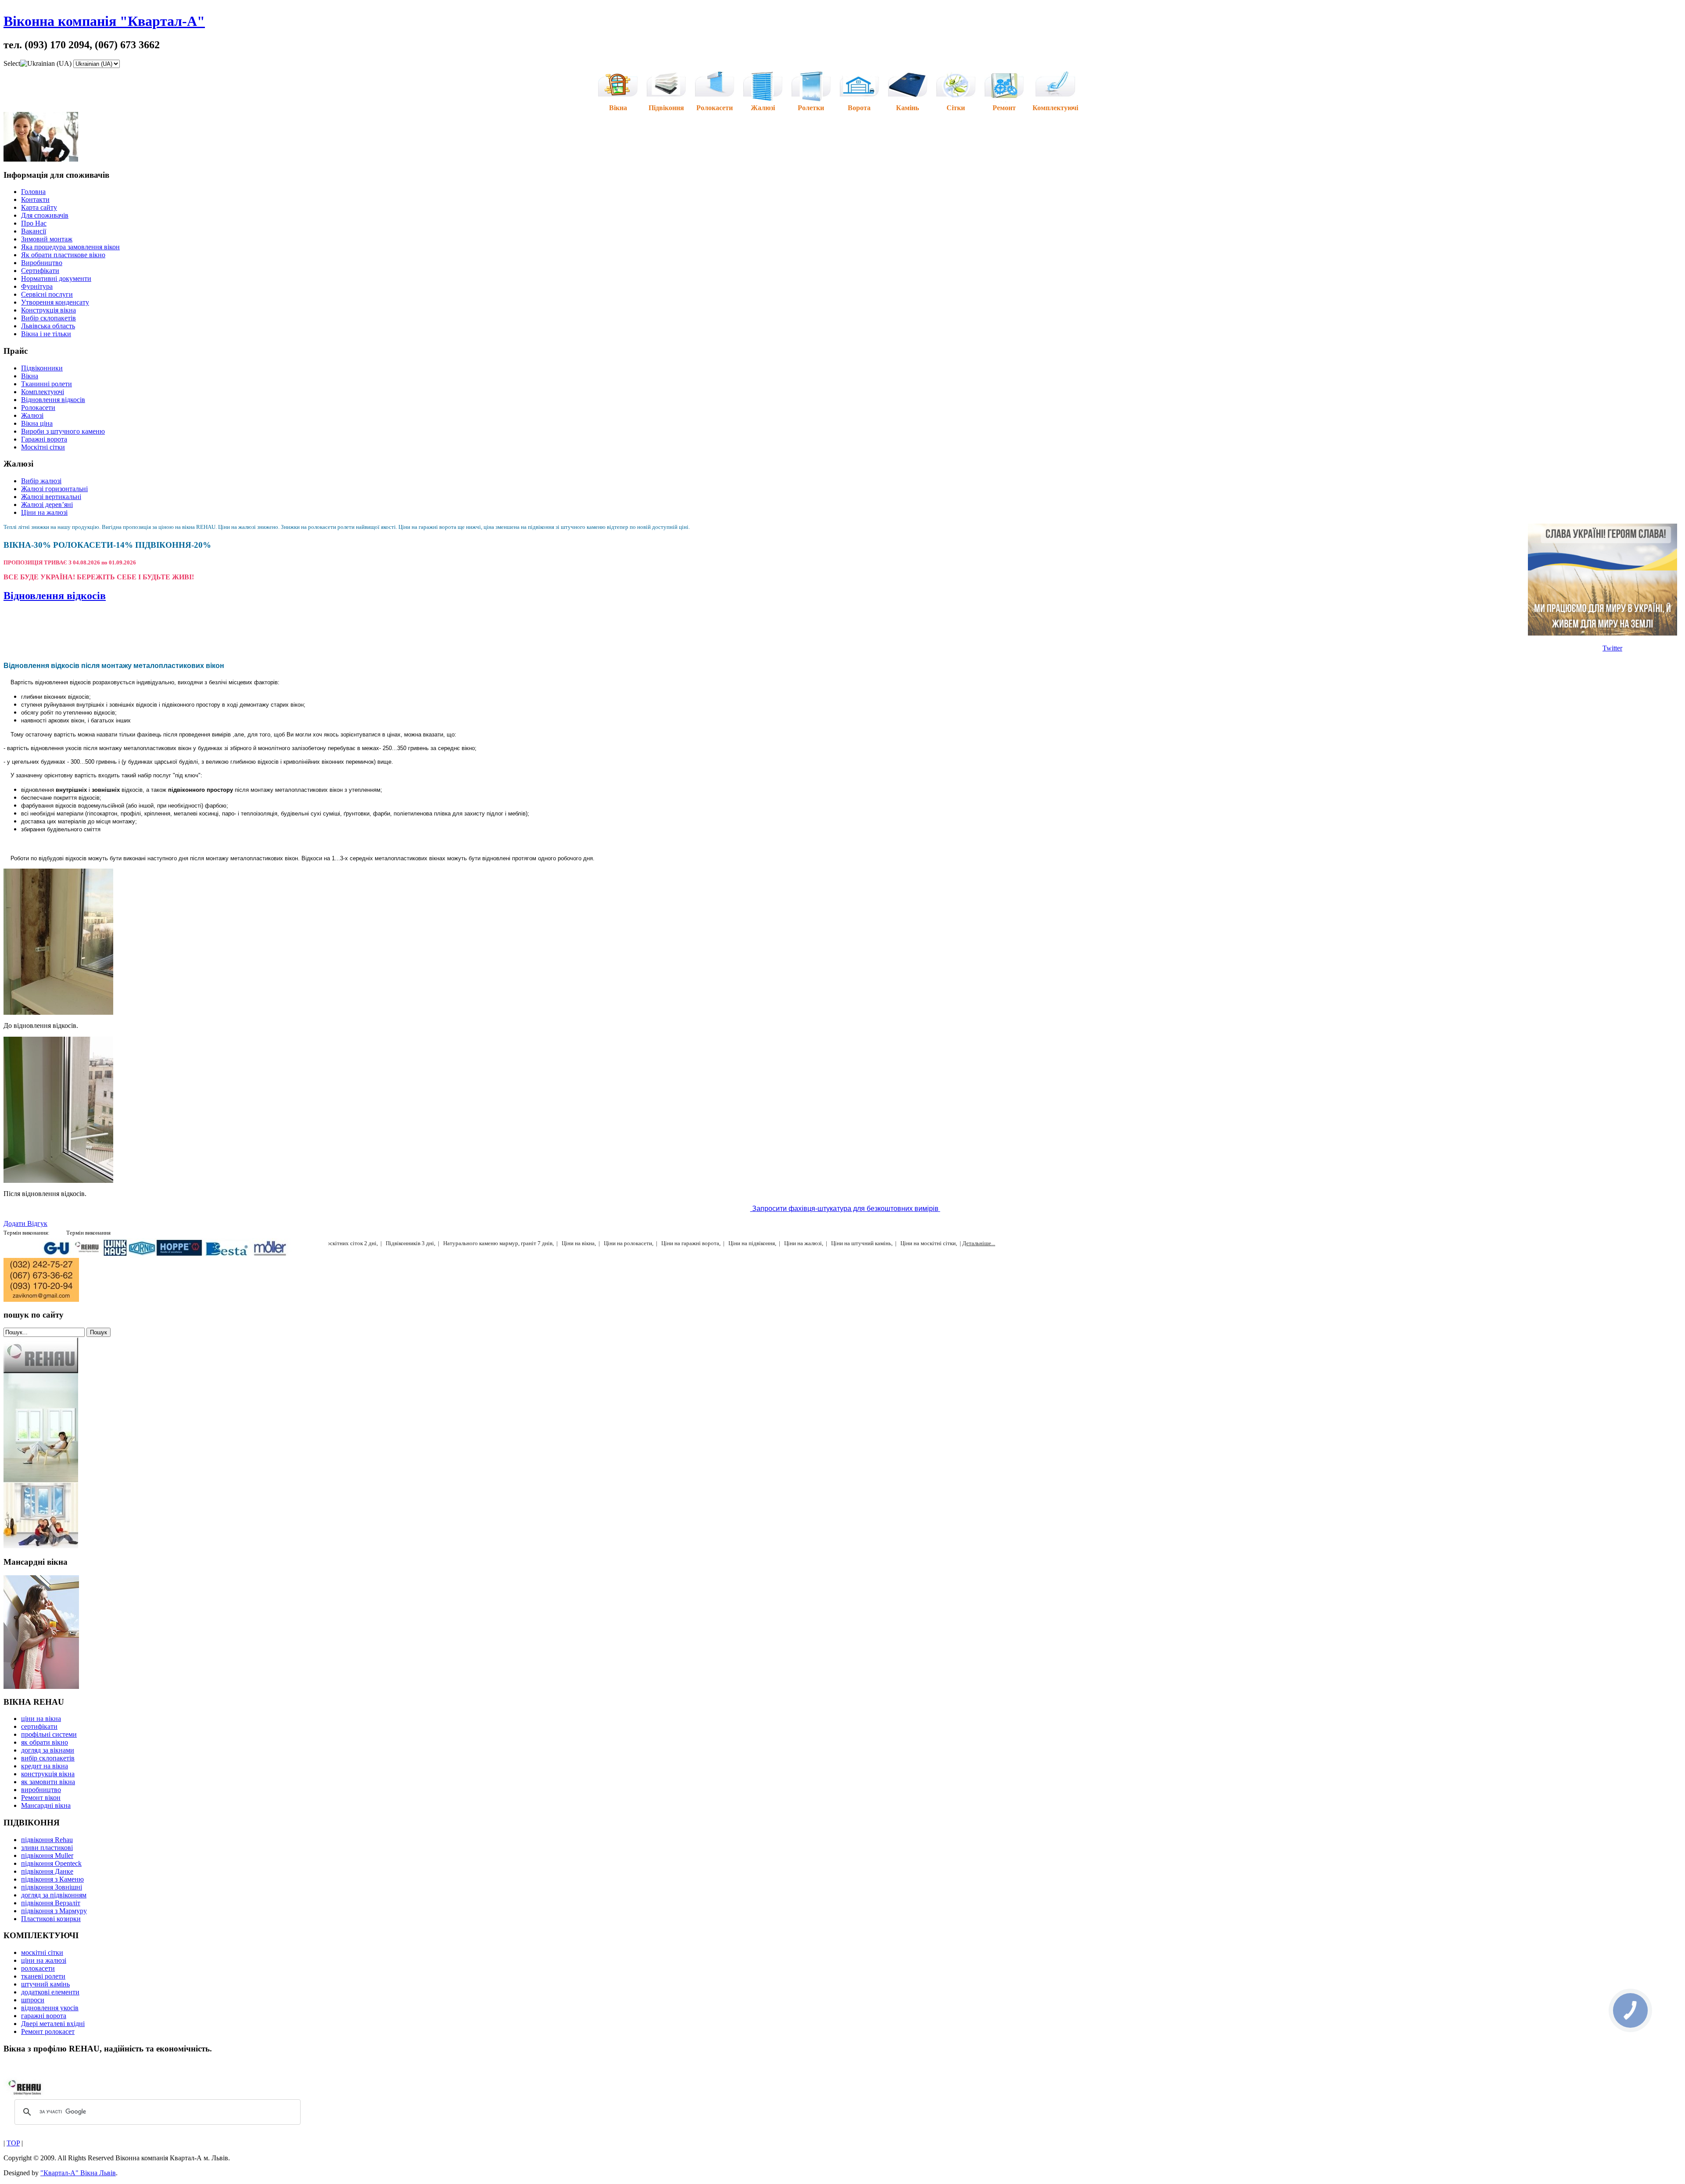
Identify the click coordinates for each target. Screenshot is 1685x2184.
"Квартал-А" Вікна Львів (78, 2173)
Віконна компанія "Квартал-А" (104, 21)
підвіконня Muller (47, 1855)
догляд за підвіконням (54, 1895)
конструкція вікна (48, 1774)
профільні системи (49, 1734)
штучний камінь (45, 1984)
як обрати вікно (45, 1742)
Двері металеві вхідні (53, 2024)
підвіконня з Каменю (52, 1879)
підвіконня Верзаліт (51, 1903)
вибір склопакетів (48, 1758)
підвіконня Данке (47, 1871)
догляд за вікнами (48, 1750)
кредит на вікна (45, 1766)
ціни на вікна (41, 1719)
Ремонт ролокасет (48, 2031)
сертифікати (39, 1726)
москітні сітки (42, 1952)
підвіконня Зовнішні (52, 1887)
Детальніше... (979, 1243)
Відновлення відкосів (55, 596)
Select (12, 63)
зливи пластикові (47, 1848)
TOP (13, 2143)
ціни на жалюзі (44, 1960)
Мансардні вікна (46, 1805)
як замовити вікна (48, 1782)
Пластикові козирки (51, 1919)
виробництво (41, 1790)
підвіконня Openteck (51, 1863)
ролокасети (38, 1968)
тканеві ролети (43, 1976)
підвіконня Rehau (47, 1840)
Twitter (1612, 648)
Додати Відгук (25, 1223)
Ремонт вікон (41, 1798)
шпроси (33, 2000)
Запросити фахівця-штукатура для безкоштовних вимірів (845, 1209)
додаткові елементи (50, 1992)
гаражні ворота (44, 2016)
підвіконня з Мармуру (54, 1911)
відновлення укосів (50, 2008)
